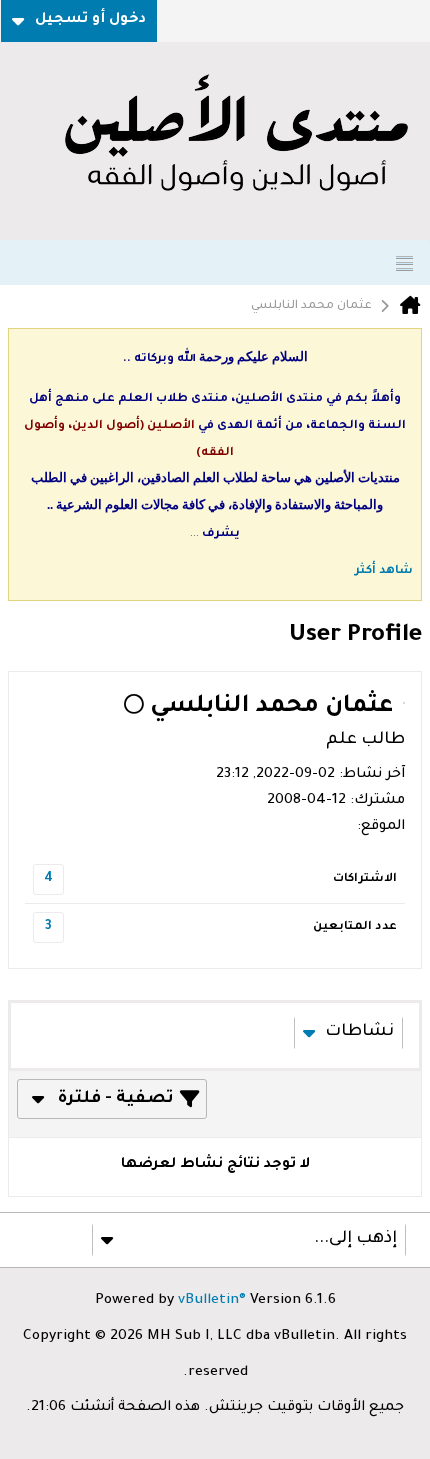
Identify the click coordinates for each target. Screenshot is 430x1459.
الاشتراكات (365, 879)
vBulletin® (212, 1301)
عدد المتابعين (355, 927)
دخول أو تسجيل (90, 20)
